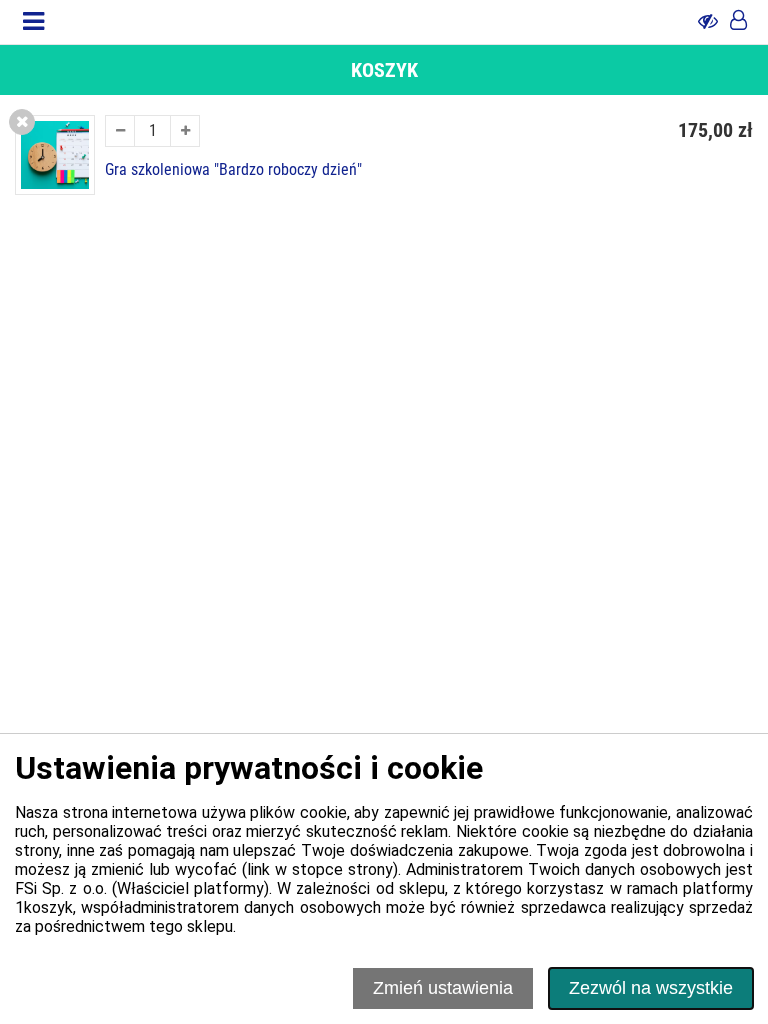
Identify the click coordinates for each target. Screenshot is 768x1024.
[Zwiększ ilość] (185, 131)
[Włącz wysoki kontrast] (708, 22)
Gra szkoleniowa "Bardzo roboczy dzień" (233, 170)
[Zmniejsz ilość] (120, 131)
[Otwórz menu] (33, 22)
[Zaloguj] (738, 22)
